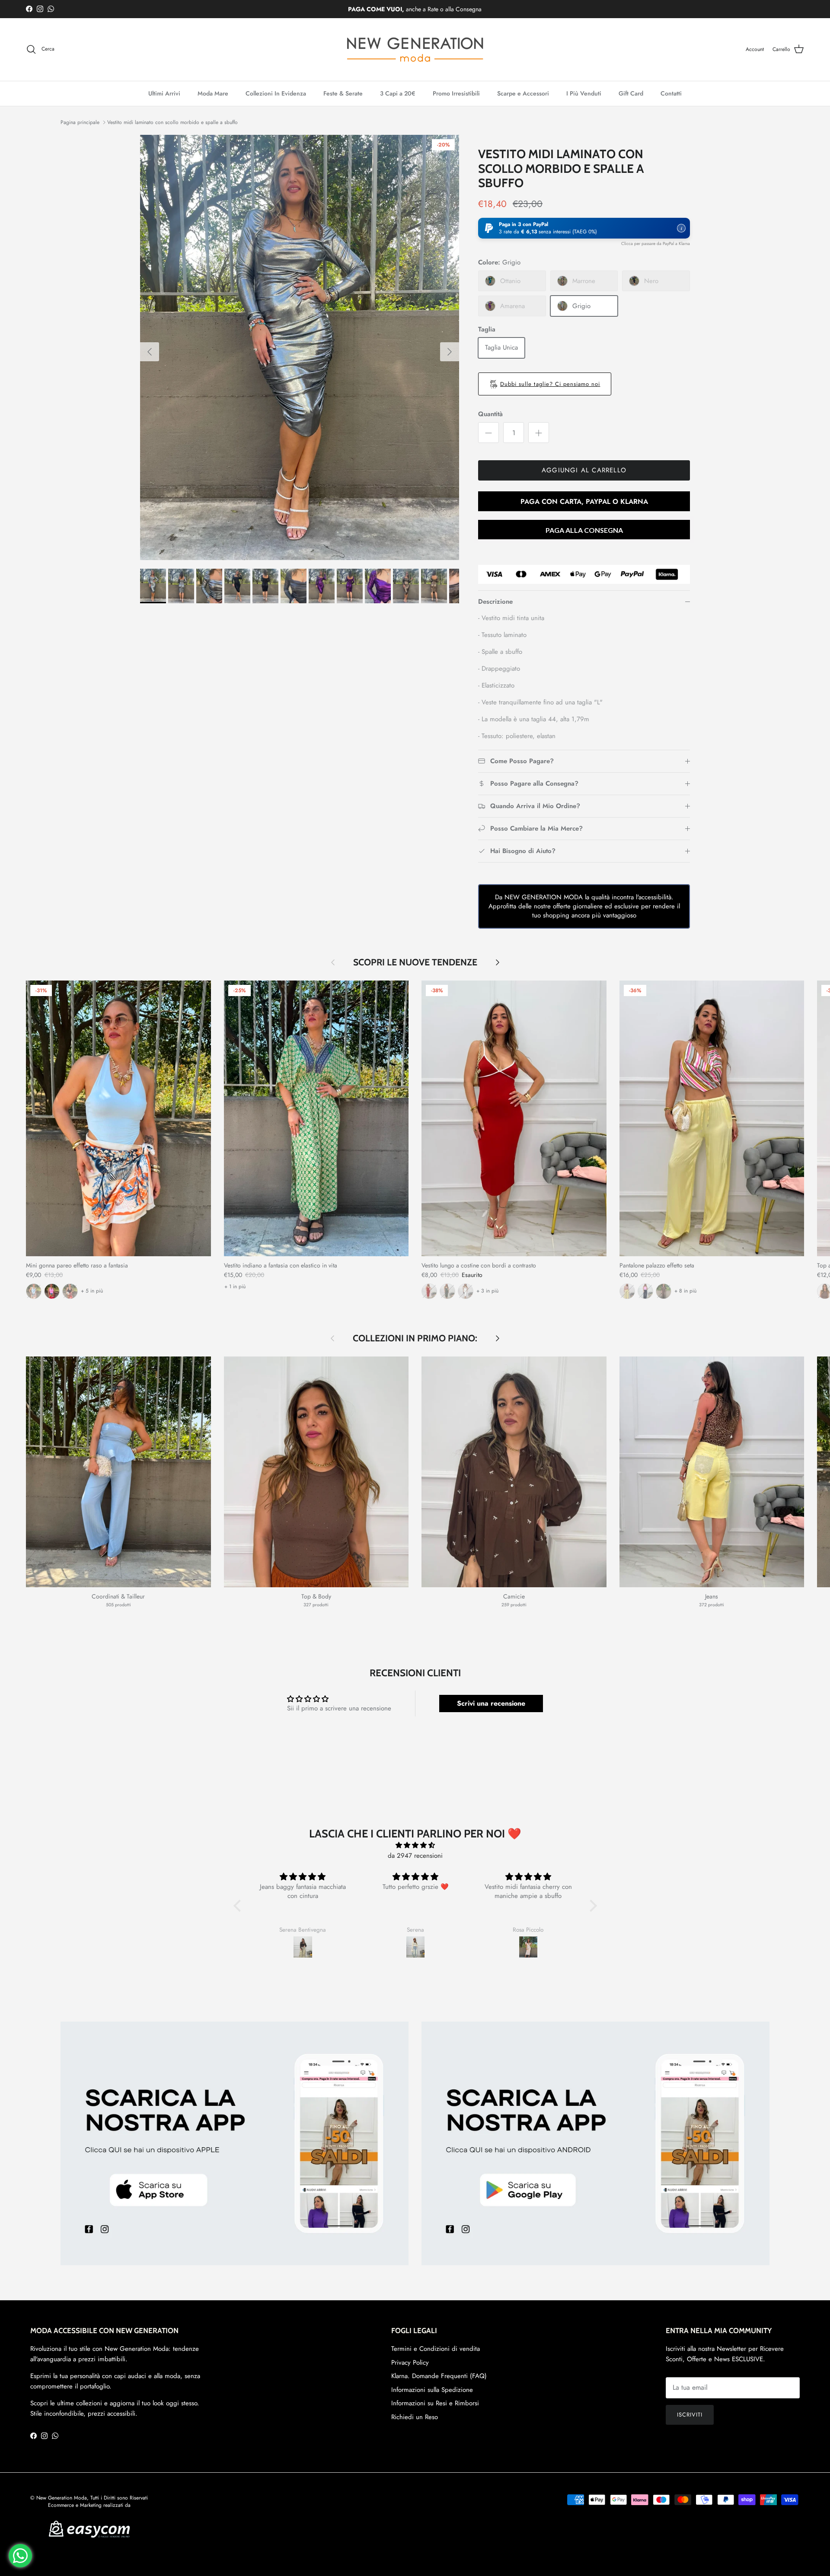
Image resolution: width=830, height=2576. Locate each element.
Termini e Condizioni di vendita (436, 2349)
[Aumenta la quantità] (539, 433)
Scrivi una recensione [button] (491, 1703)
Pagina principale (80, 122)
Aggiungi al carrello (584, 470)
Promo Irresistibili (456, 93)
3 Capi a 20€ (398, 93)
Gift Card (631, 93)
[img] (415, 1845)
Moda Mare (213, 93)
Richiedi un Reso (415, 2417)
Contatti (671, 93)
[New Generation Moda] (415, 49)
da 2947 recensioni (415, 1856)
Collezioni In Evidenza (276, 93)
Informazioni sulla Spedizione (432, 2390)
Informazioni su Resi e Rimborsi (435, 2403)
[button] (584, 228)
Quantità (490, 414)
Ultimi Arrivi (164, 93)
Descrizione (495, 602)
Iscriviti (690, 2415)
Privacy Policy (410, 2363)
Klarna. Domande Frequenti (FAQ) (439, 2376)
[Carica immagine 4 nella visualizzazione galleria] (300, 347)
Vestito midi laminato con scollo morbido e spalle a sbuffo (172, 122)
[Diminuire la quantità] (488, 433)
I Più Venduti (584, 93)
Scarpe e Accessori (523, 93)
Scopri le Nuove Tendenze (415, 962)
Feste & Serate (343, 93)
